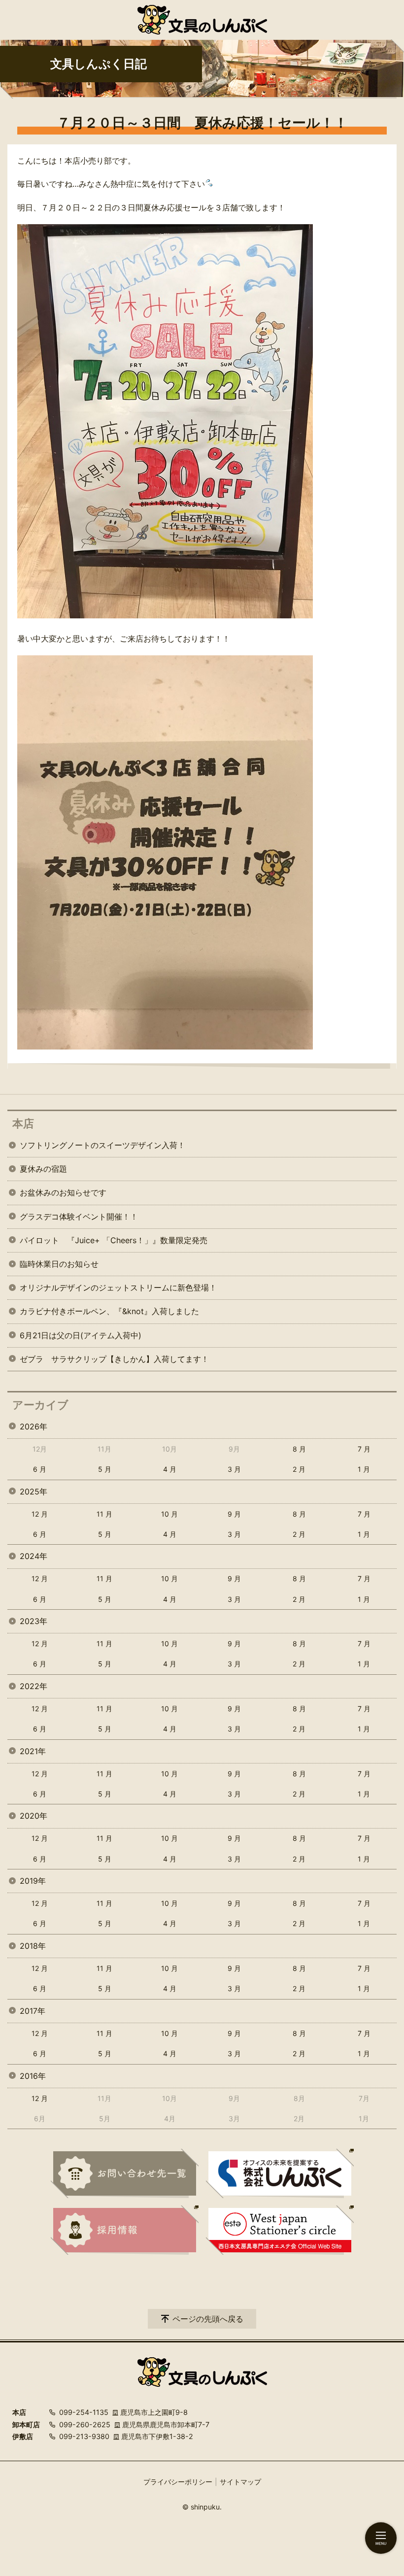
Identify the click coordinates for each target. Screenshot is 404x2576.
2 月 (299, 1469)
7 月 (364, 1449)
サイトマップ (240, 2482)
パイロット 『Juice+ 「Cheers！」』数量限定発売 (114, 1240)
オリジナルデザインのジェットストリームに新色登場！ (118, 1288)
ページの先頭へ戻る (208, 2319)
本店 (23, 1123)
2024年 (34, 1556)
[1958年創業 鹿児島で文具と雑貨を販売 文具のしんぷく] (202, 20)
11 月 (104, 1514)
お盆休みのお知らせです (63, 1192)
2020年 (34, 1816)
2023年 (34, 1621)
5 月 (105, 1469)
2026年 (34, 1426)
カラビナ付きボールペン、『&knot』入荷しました (109, 1311)
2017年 (33, 2011)
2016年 (33, 2076)
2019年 (33, 1881)
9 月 (234, 1514)
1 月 (364, 1469)
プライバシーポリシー (178, 2482)
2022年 (34, 1686)
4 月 (170, 1469)
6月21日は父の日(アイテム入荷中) (81, 1335)
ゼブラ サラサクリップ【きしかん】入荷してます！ (114, 1359)
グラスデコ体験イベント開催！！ (79, 1217)
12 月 (40, 1514)
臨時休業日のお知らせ (59, 1264)
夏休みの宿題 (43, 1169)
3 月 (234, 1469)
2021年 (33, 1751)
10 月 (169, 1514)
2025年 (34, 1491)
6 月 (40, 1469)
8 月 (299, 1449)
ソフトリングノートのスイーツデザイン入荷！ (102, 1145)
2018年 (33, 1946)
